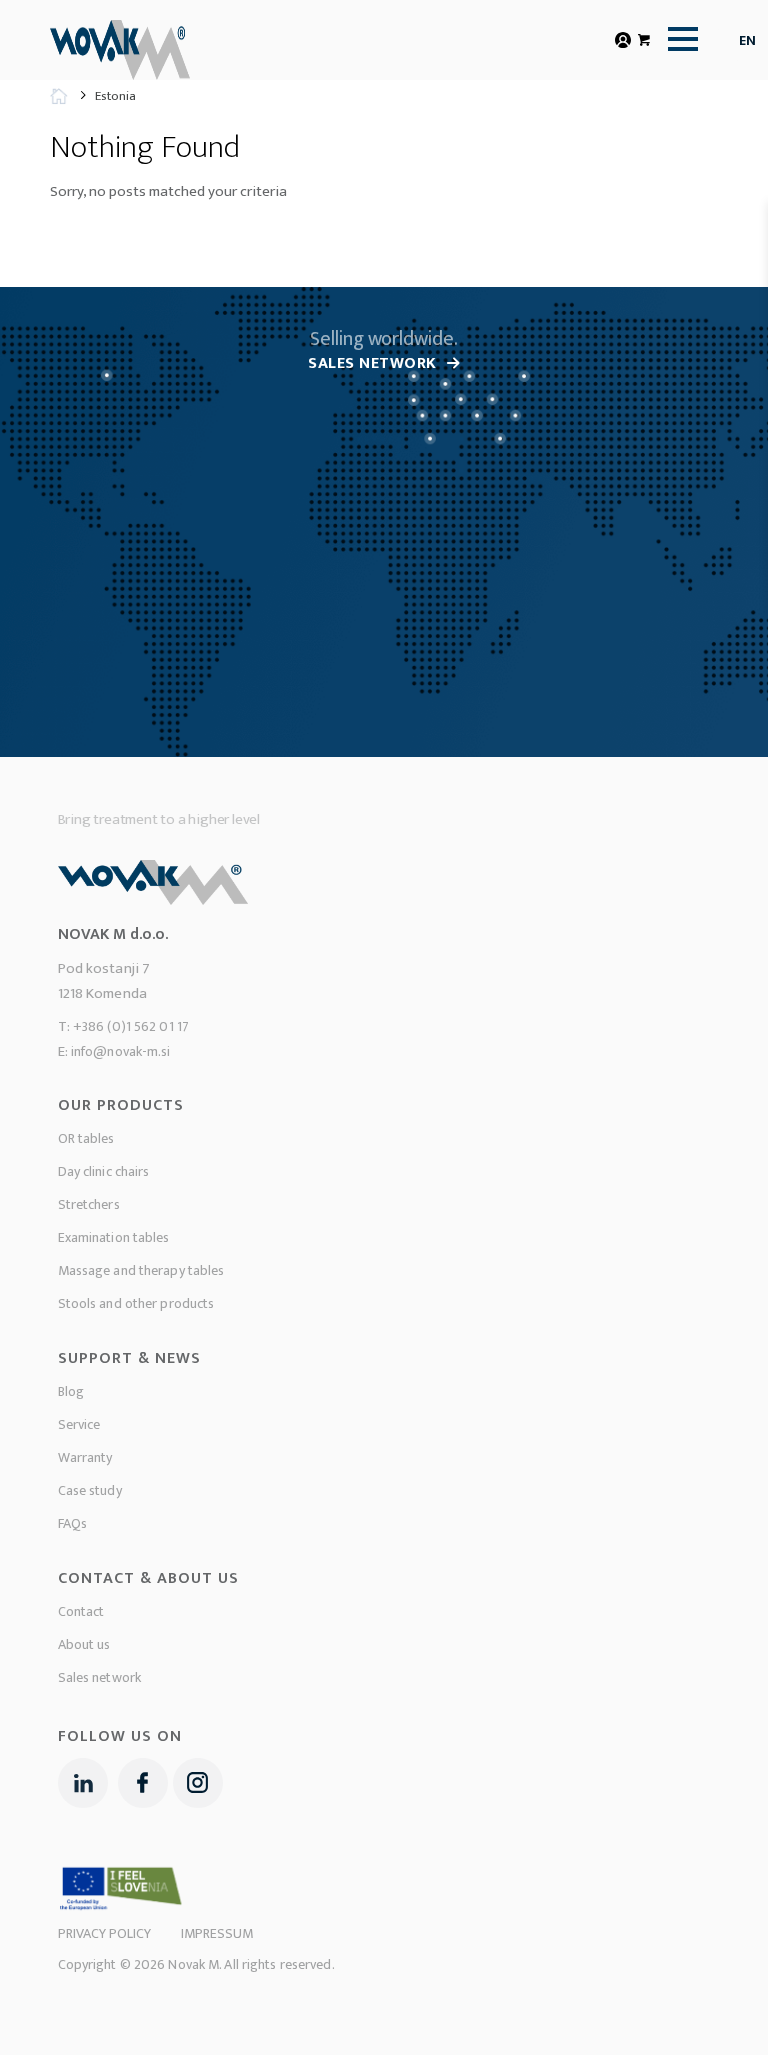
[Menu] (678, 38)
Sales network (99, 1677)
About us (84, 1644)
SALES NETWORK (372, 363)
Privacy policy (104, 1933)
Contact (81, 1611)
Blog (71, 1391)
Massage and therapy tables (141, 1270)
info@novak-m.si (121, 1051)
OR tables (86, 1138)
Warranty (85, 1457)
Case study (90, 1490)
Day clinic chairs (104, 1171)
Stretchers (89, 1204)
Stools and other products (136, 1303)
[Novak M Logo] (153, 52)
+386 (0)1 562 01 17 (131, 1026)
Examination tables (114, 1237)
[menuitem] (678, 39)
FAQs (72, 1523)
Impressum (217, 1933)
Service (79, 1424)
